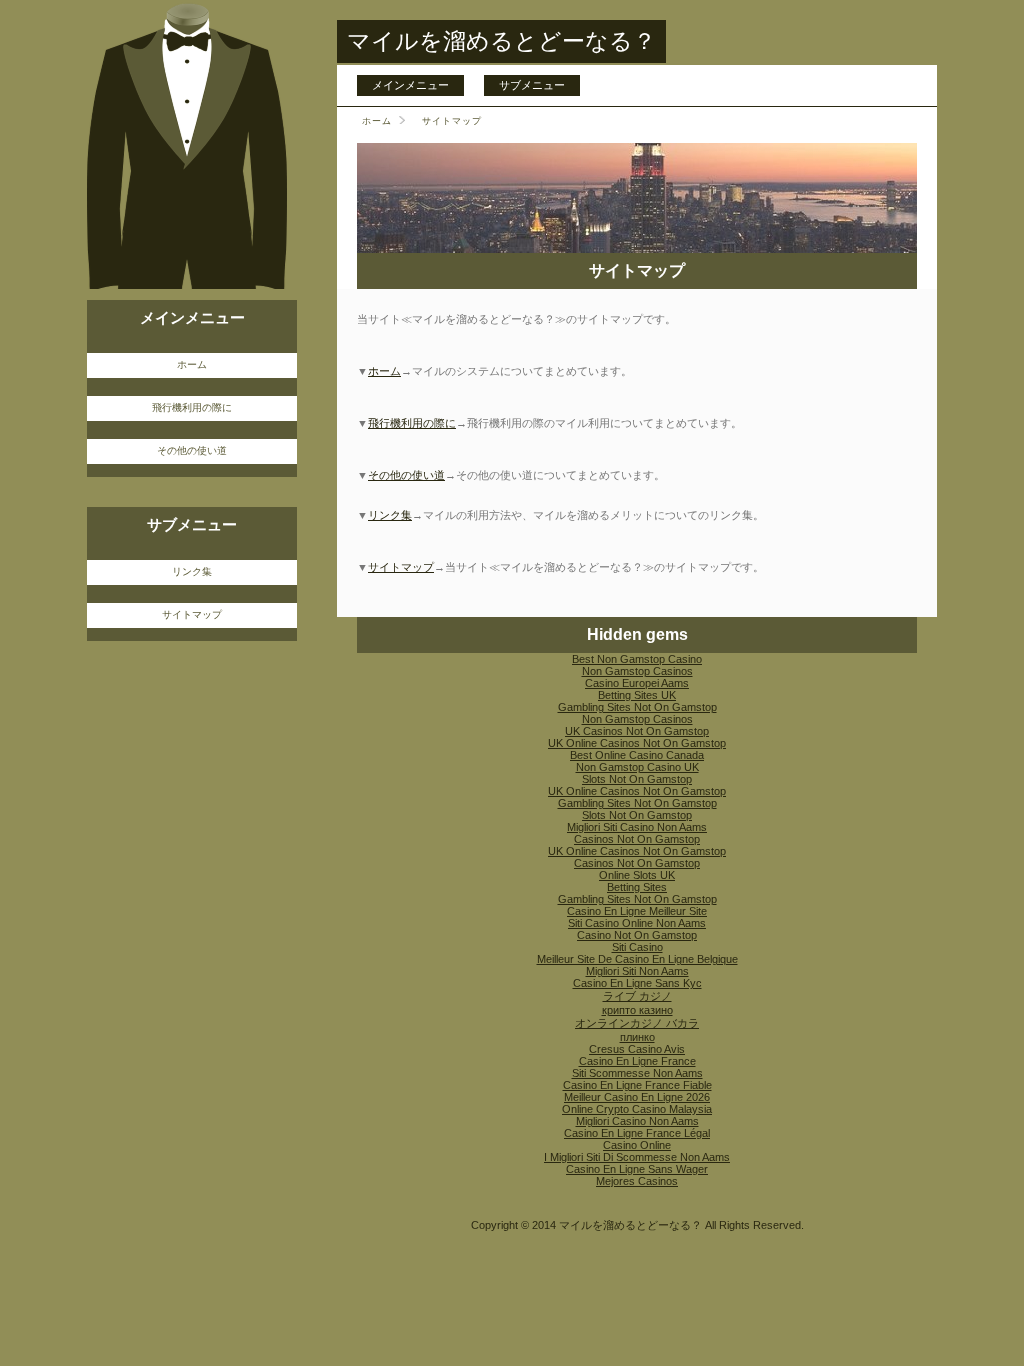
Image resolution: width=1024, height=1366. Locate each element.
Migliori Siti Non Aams (637, 971)
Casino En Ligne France (637, 1061)
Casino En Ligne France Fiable (637, 1085)
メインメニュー (410, 85)
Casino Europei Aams (637, 683)
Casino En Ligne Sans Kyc (637, 983)
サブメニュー (532, 85)
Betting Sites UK (637, 695)
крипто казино (637, 1010)
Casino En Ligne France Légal (637, 1133)
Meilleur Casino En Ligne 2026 (637, 1097)
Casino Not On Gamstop (637, 935)
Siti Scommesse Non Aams (637, 1073)
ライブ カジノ (637, 996)
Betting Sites (637, 887)
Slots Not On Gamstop (637, 779)
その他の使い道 (406, 475)
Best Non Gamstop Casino (637, 659)
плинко (637, 1037)
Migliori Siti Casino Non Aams (637, 827)
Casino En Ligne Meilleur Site (637, 911)
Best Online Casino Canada (637, 755)
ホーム (377, 121)
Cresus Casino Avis (637, 1049)
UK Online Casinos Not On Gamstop (637, 743)
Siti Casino (637, 947)
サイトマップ (401, 567)
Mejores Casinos (637, 1181)
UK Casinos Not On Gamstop (637, 731)
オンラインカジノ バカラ (637, 1023)
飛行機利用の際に (412, 423)
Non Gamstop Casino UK (637, 767)
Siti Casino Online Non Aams (637, 923)
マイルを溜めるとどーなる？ (501, 41)
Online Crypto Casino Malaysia (637, 1109)
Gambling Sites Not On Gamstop (637, 707)
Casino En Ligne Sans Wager (637, 1169)
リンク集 (390, 515)
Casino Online (637, 1145)
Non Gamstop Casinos (637, 671)
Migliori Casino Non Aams (637, 1121)
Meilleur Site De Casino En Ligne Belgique (637, 959)
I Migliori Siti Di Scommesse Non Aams (637, 1157)
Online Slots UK (637, 875)
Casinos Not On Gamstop (637, 839)
